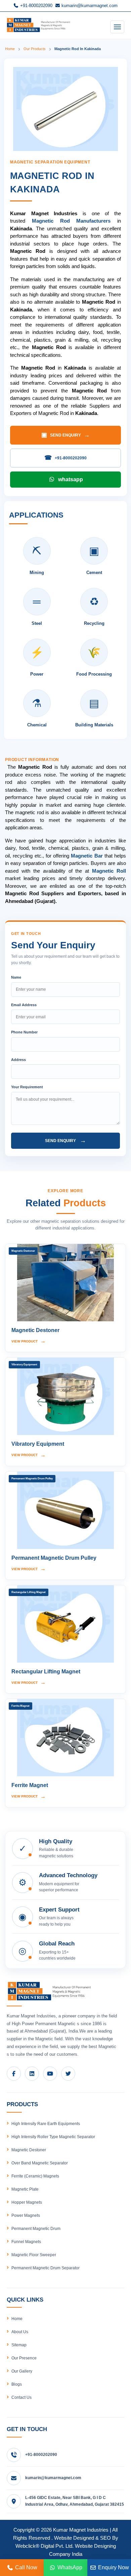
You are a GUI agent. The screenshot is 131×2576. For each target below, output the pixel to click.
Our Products (35, 49)
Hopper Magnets (27, 2202)
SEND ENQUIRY (65, 435)
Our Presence (24, 2358)
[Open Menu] (117, 27)
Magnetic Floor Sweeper (34, 2255)
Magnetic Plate (25, 2189)
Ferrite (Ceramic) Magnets (35, 2176)
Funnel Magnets (26, 2242)
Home (10, 49)
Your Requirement (27, 1087)
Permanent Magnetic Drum (36, 2229)
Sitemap (19, 2345)
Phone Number (24, 1032)
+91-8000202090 (36, 6)
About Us (20, 2332)
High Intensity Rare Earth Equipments (46, 2124)
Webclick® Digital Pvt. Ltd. (45, 2546)
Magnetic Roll (109, 871)
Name (16, 977)
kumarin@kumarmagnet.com (89, 6)
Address (18, 1060)
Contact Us (21, 2397)
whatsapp (71, 479)
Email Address (24, 1005)
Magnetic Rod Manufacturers (71, 221)
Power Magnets (26, 2215)
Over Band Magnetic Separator (40, 2163)
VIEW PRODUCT (29, 1341)
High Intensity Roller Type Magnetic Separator (53, 2137)
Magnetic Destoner (29, 2150)
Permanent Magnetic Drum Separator (46, 2268)
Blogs (17, 2384)
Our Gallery (22, 2371)
